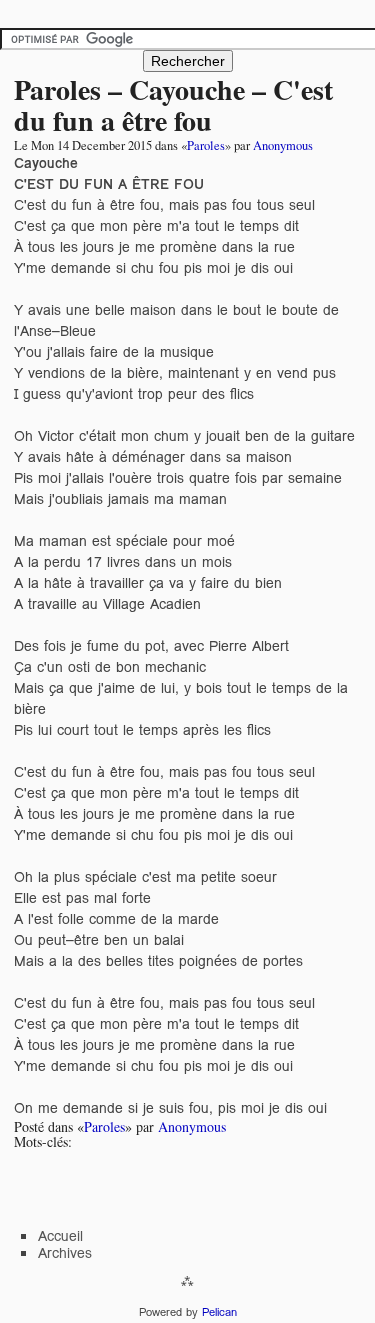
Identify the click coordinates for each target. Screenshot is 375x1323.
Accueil (60, 1236)
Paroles (206, 145)
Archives (65, 1253)
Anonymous (283, 145)
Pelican (219, 1312)
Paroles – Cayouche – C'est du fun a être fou (173, 105)
